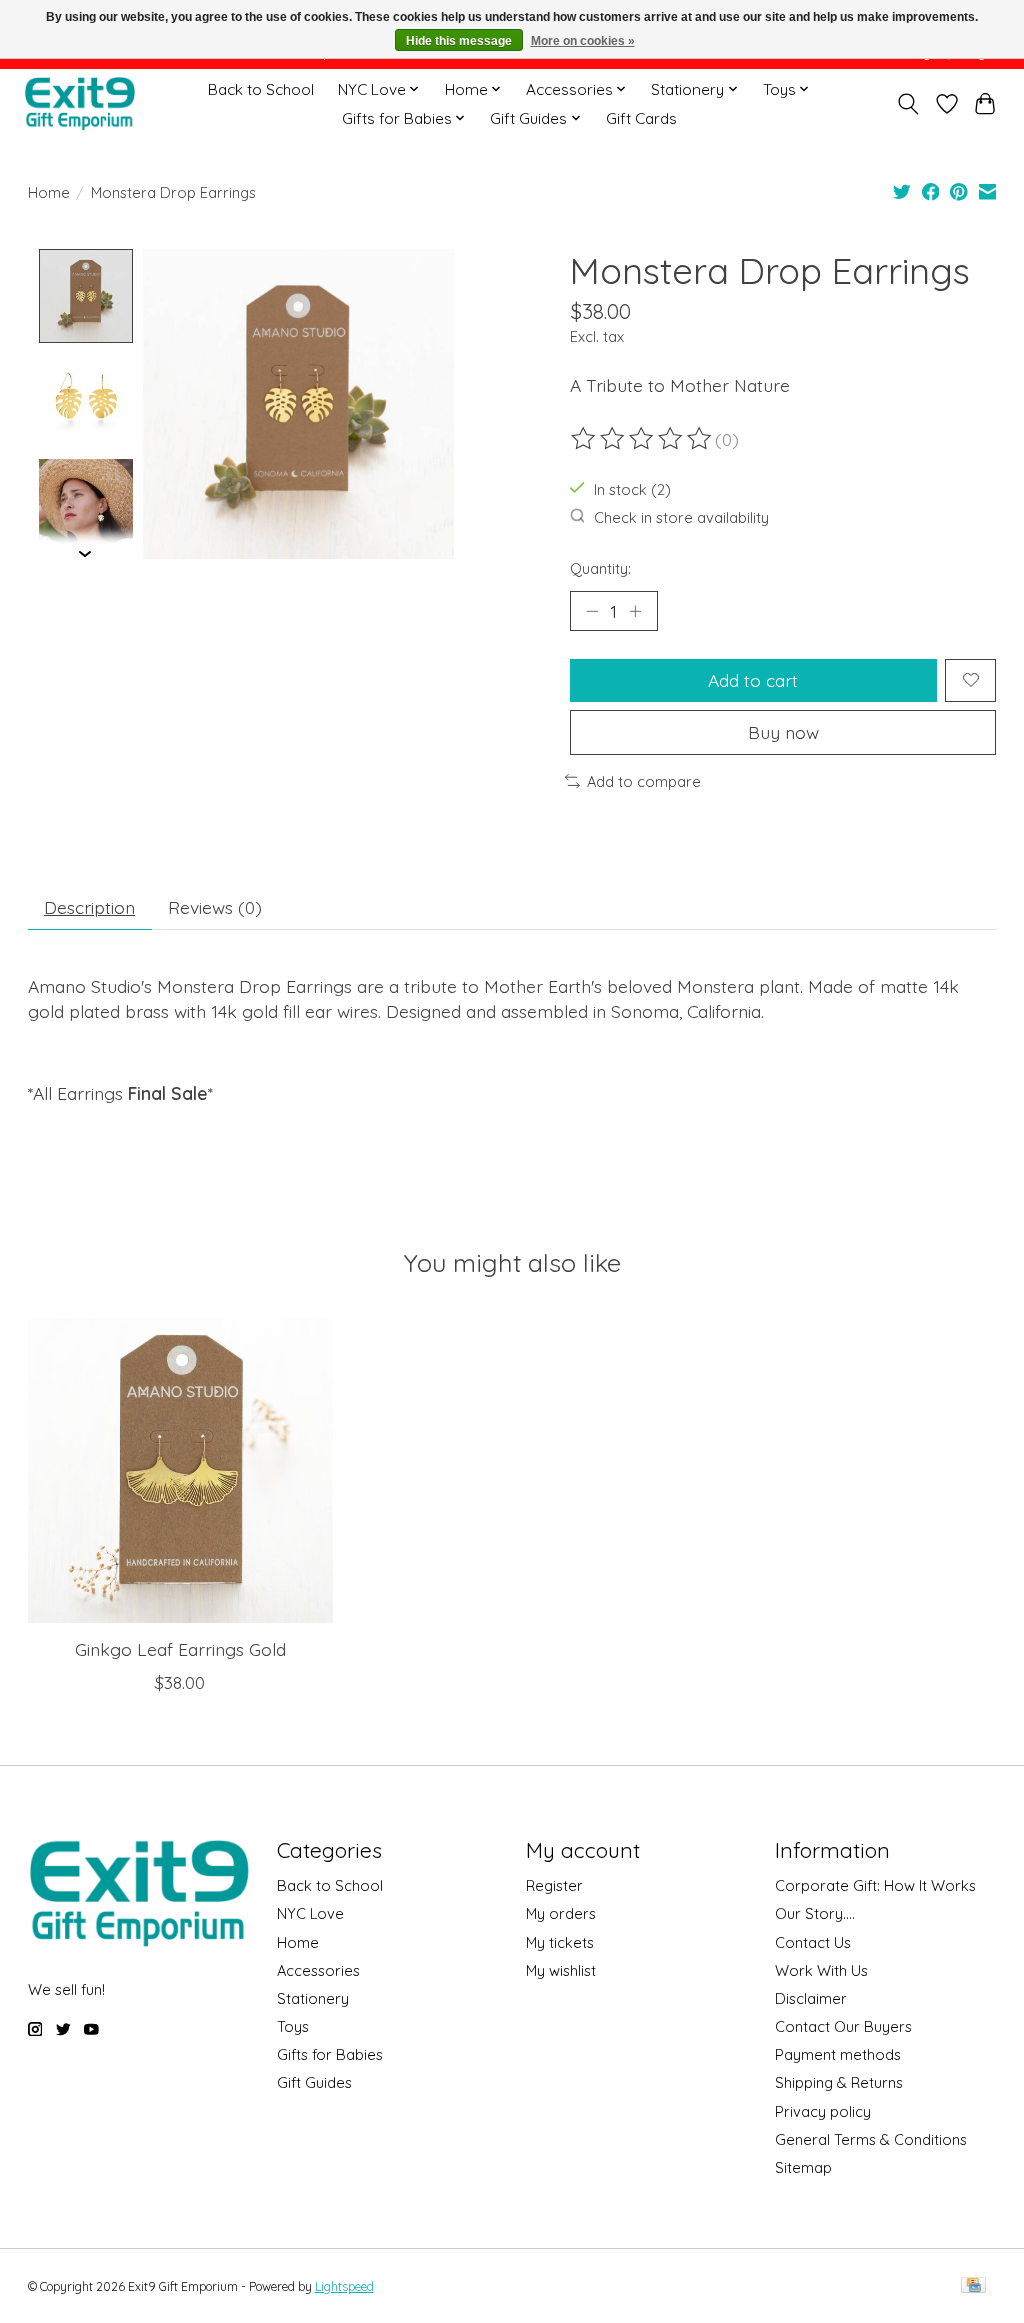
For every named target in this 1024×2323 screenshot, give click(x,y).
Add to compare (644, 781)
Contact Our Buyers (843, 2026)
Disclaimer (811, 1998)
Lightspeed (344, 2286)
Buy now (783, 732)
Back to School (261, 89)
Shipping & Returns (839, 2082)
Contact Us (813, 1942)
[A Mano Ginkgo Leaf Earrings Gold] (180, 1470)
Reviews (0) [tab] (215, 907)
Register (554, 1885)
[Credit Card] (973, 2286)
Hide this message (459, 41)
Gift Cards (641, 118)
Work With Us (821, 1970)
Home (49, 192)
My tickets (560, 1942)
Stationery (313, 1998)
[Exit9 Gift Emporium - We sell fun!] (79, 103)
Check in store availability (681, 517)
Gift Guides (314, 2082)
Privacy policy (823, 2111)
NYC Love (310, 1913)
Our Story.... (815, 1913)
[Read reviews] (643, 439)
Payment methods (838, 2054)
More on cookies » (583, 41)
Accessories (318, 1970)
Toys (293, 2026)
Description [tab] (89, 907)
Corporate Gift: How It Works (875, 1885)
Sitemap (803, 2167)
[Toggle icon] (907, 104)
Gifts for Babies (330, 2054)
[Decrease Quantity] (592, 611)
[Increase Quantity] (635, 611)
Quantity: (600, 568)
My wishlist (561, 1970)
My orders (561, 1913)
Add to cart (753, 680)
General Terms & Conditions (871, 2139)
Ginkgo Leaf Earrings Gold (179, 1650)
